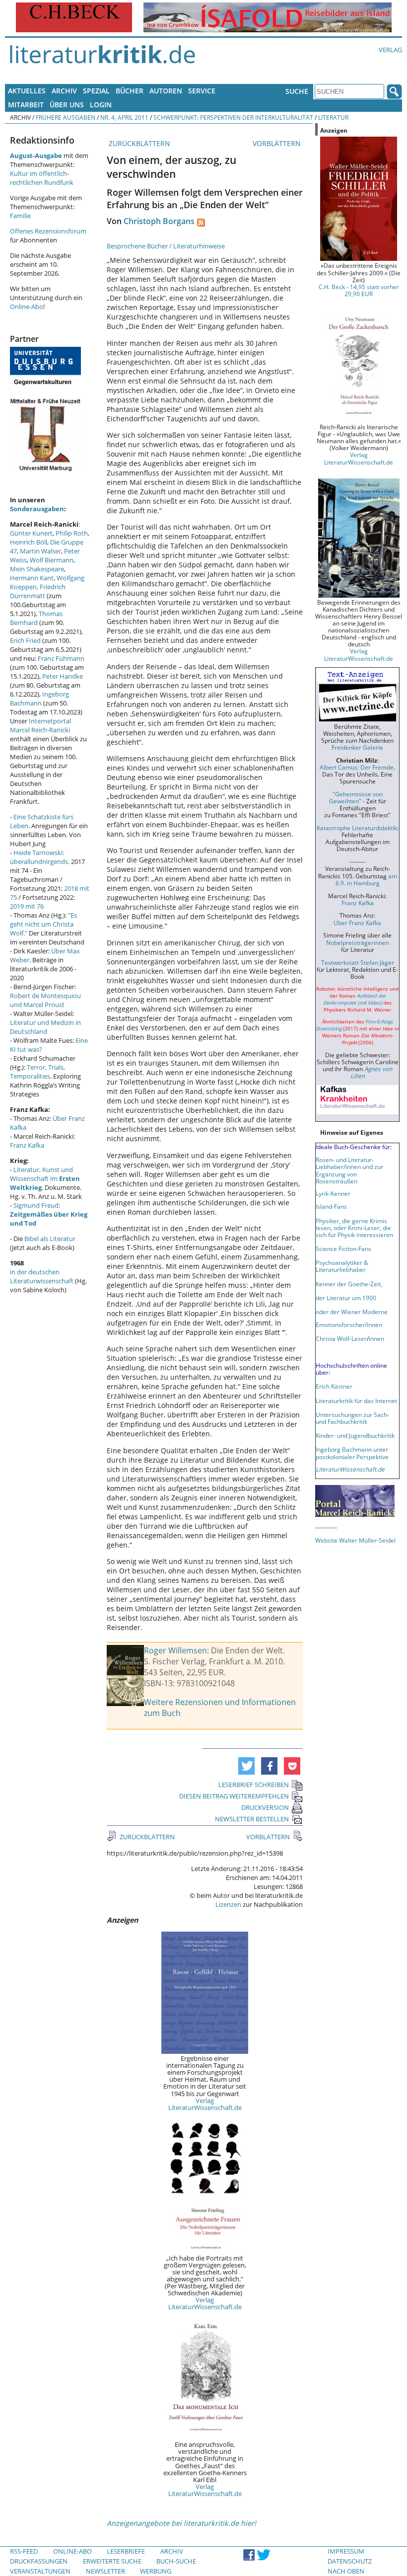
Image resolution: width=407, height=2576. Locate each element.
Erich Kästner (334, 1386)
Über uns (67, 105)
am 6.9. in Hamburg (366, 879)
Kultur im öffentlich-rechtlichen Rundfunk (42, 178)
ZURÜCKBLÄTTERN (138, 143)
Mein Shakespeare (37, 569)
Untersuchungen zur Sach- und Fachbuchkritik (352, 1418)
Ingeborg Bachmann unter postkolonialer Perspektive (352, 1453)
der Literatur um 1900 (346, 1298)
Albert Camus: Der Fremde (357, 767)
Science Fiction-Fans (343, 1249)
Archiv (64, 91)
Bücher (130, 91)
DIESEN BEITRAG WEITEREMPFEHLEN (234, 1796)
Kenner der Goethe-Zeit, (349, 1284)
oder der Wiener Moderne (352, 1312)
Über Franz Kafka (357, 923)
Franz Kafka (27, 1145)
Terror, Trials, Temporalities (37, 1072)
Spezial (96, 91)
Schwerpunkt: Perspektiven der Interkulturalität (233, 117)
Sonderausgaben (37, 509)
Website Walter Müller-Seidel (355, 1540)
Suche (297, 91)
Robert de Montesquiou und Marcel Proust (45, 1000)
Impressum (346, 2551)
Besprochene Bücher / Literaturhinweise (166, 246)
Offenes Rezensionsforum (48, 231)
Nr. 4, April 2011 (124, 117)
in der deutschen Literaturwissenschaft (42, 1276)
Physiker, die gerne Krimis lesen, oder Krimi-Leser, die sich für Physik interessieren (354, 1228)
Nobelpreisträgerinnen (358, 942)
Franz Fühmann (61, 658)
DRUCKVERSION (265, 1807)
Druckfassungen (39, 2561)
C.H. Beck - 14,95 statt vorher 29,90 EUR (359, 290)
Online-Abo (27, 307)
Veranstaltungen (40, 2571)
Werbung (156, 2571)
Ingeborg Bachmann (39, 699)
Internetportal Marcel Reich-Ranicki (40, 725)
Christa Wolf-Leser (341, 1338)
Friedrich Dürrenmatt (38, 591)
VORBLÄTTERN (278, 143)
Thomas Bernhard (36, 618)
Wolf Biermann (52, 560)
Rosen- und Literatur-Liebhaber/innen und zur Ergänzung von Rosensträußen (349, 1170)
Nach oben (346, 2571)
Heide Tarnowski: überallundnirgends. (40, 857)
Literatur (333, 117)
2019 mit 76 (27, 906)
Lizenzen (228, 1904)
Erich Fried (25, 640)
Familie (20, 216)
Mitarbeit (26, 105)
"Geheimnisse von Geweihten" (356, 797)
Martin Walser (40, 551)
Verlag (390, 50)
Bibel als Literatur (50, 1239)
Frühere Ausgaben (66, 117)
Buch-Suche (176, 2561)
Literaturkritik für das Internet (356, 1401)
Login (101, 105)
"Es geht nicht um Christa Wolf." (43, 924)
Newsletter (105, 2571)
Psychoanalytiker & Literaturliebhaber (342, 1266)
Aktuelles (27, 91)
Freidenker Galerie (357, 747)
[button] (246, 1766)
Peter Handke (63, 676)
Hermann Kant (32, 578)
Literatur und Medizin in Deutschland (45, 1027)
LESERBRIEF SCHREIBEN (254, 1785)
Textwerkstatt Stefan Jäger (358, 962)
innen (376, 1338)
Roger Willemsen (175, 1650)
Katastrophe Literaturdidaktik (357, 828)
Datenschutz (350, 2561)
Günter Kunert (31, 533)
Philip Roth (72, 533)
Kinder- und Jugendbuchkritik (355, 1435)
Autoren (166, 91)
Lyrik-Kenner (333, 1193)
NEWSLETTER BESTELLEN (252, 1819)
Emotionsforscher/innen (349, 1325)
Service (202, 91)
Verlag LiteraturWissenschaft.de (205, 2104)
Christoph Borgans (159, 221)
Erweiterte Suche (112, 2561)
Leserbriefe (126, 2551)
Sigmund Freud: (49, 1214)
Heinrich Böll (29, 542)
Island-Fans (331, 1206)
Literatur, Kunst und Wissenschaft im (45, 1178)
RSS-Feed (24, 2551)
